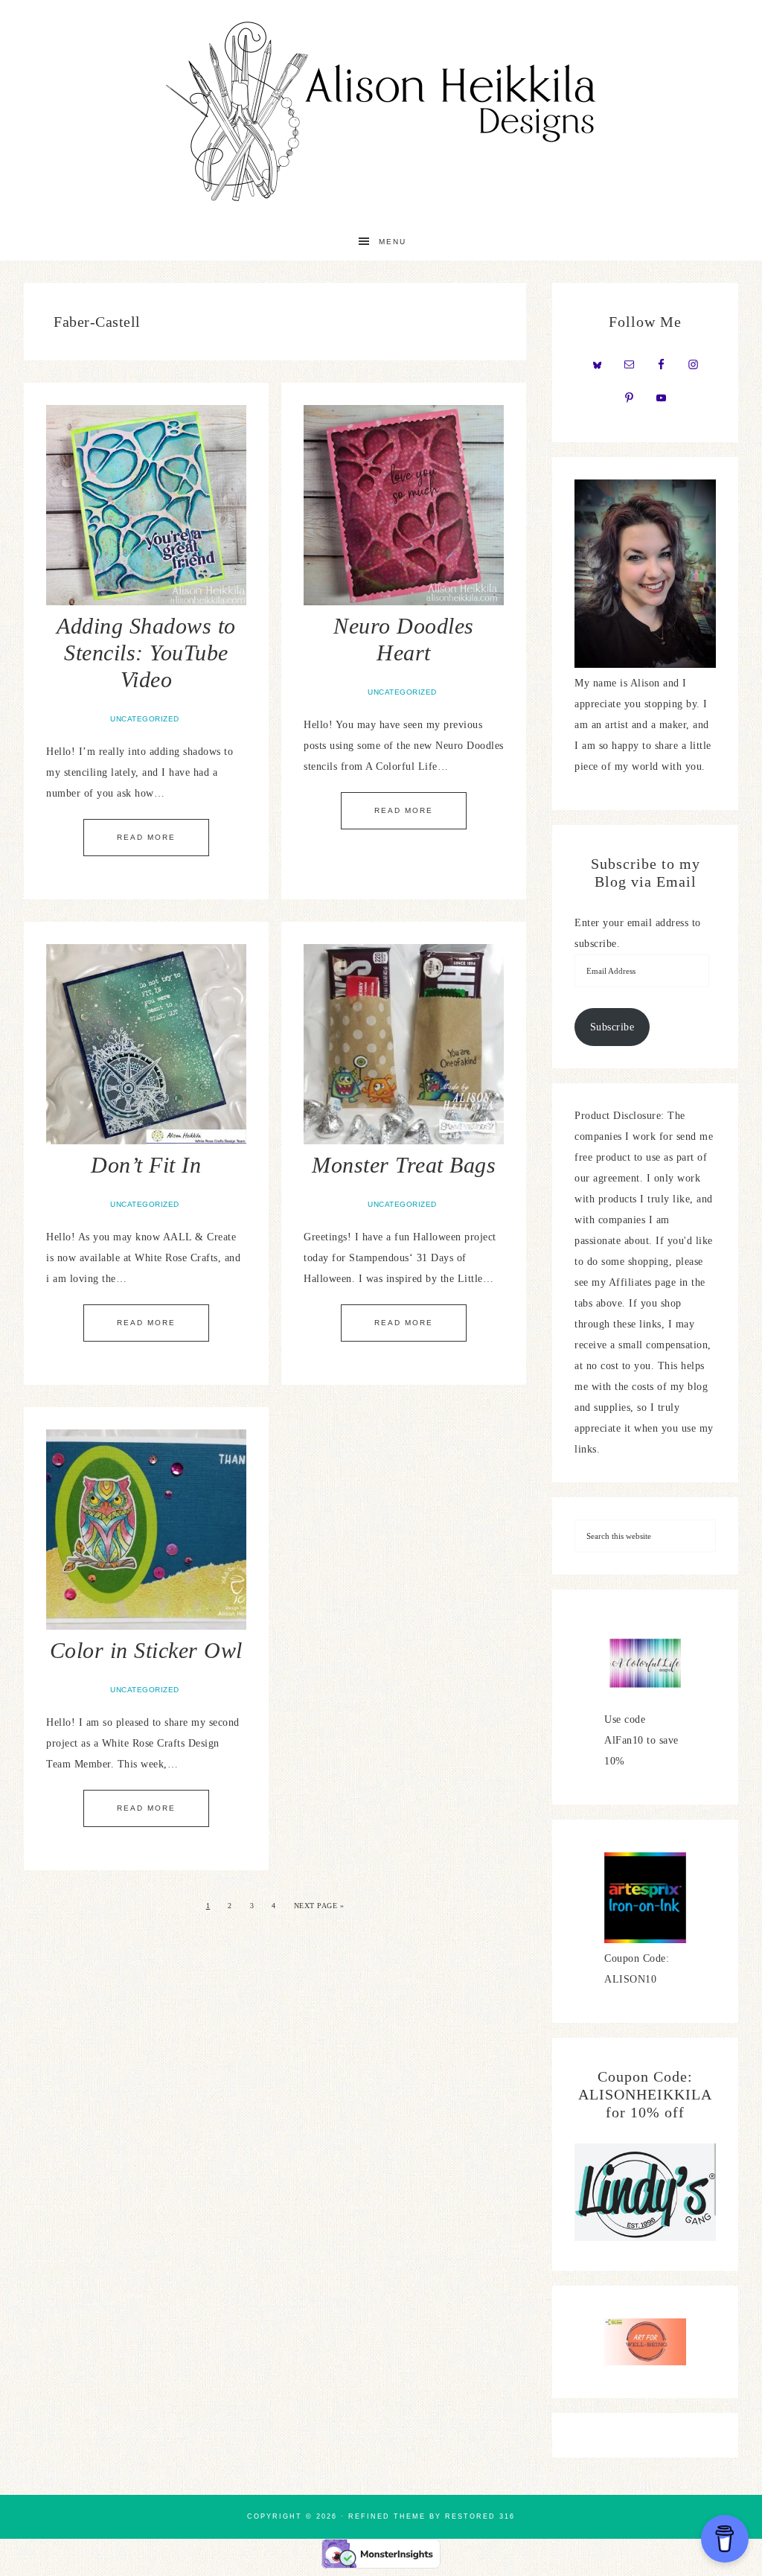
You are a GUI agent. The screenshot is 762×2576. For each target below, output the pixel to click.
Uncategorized (145, 719)
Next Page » (319, 1906)
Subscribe (612, 1027)
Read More (146, 837)
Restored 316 (480, 2516)
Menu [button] (393, 242)
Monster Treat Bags (404, 1165)
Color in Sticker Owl (146, 1650)
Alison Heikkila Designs (381, 112)
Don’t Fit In (146, 1165)
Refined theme (387, 2516)
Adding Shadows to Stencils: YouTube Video (146, 653)
